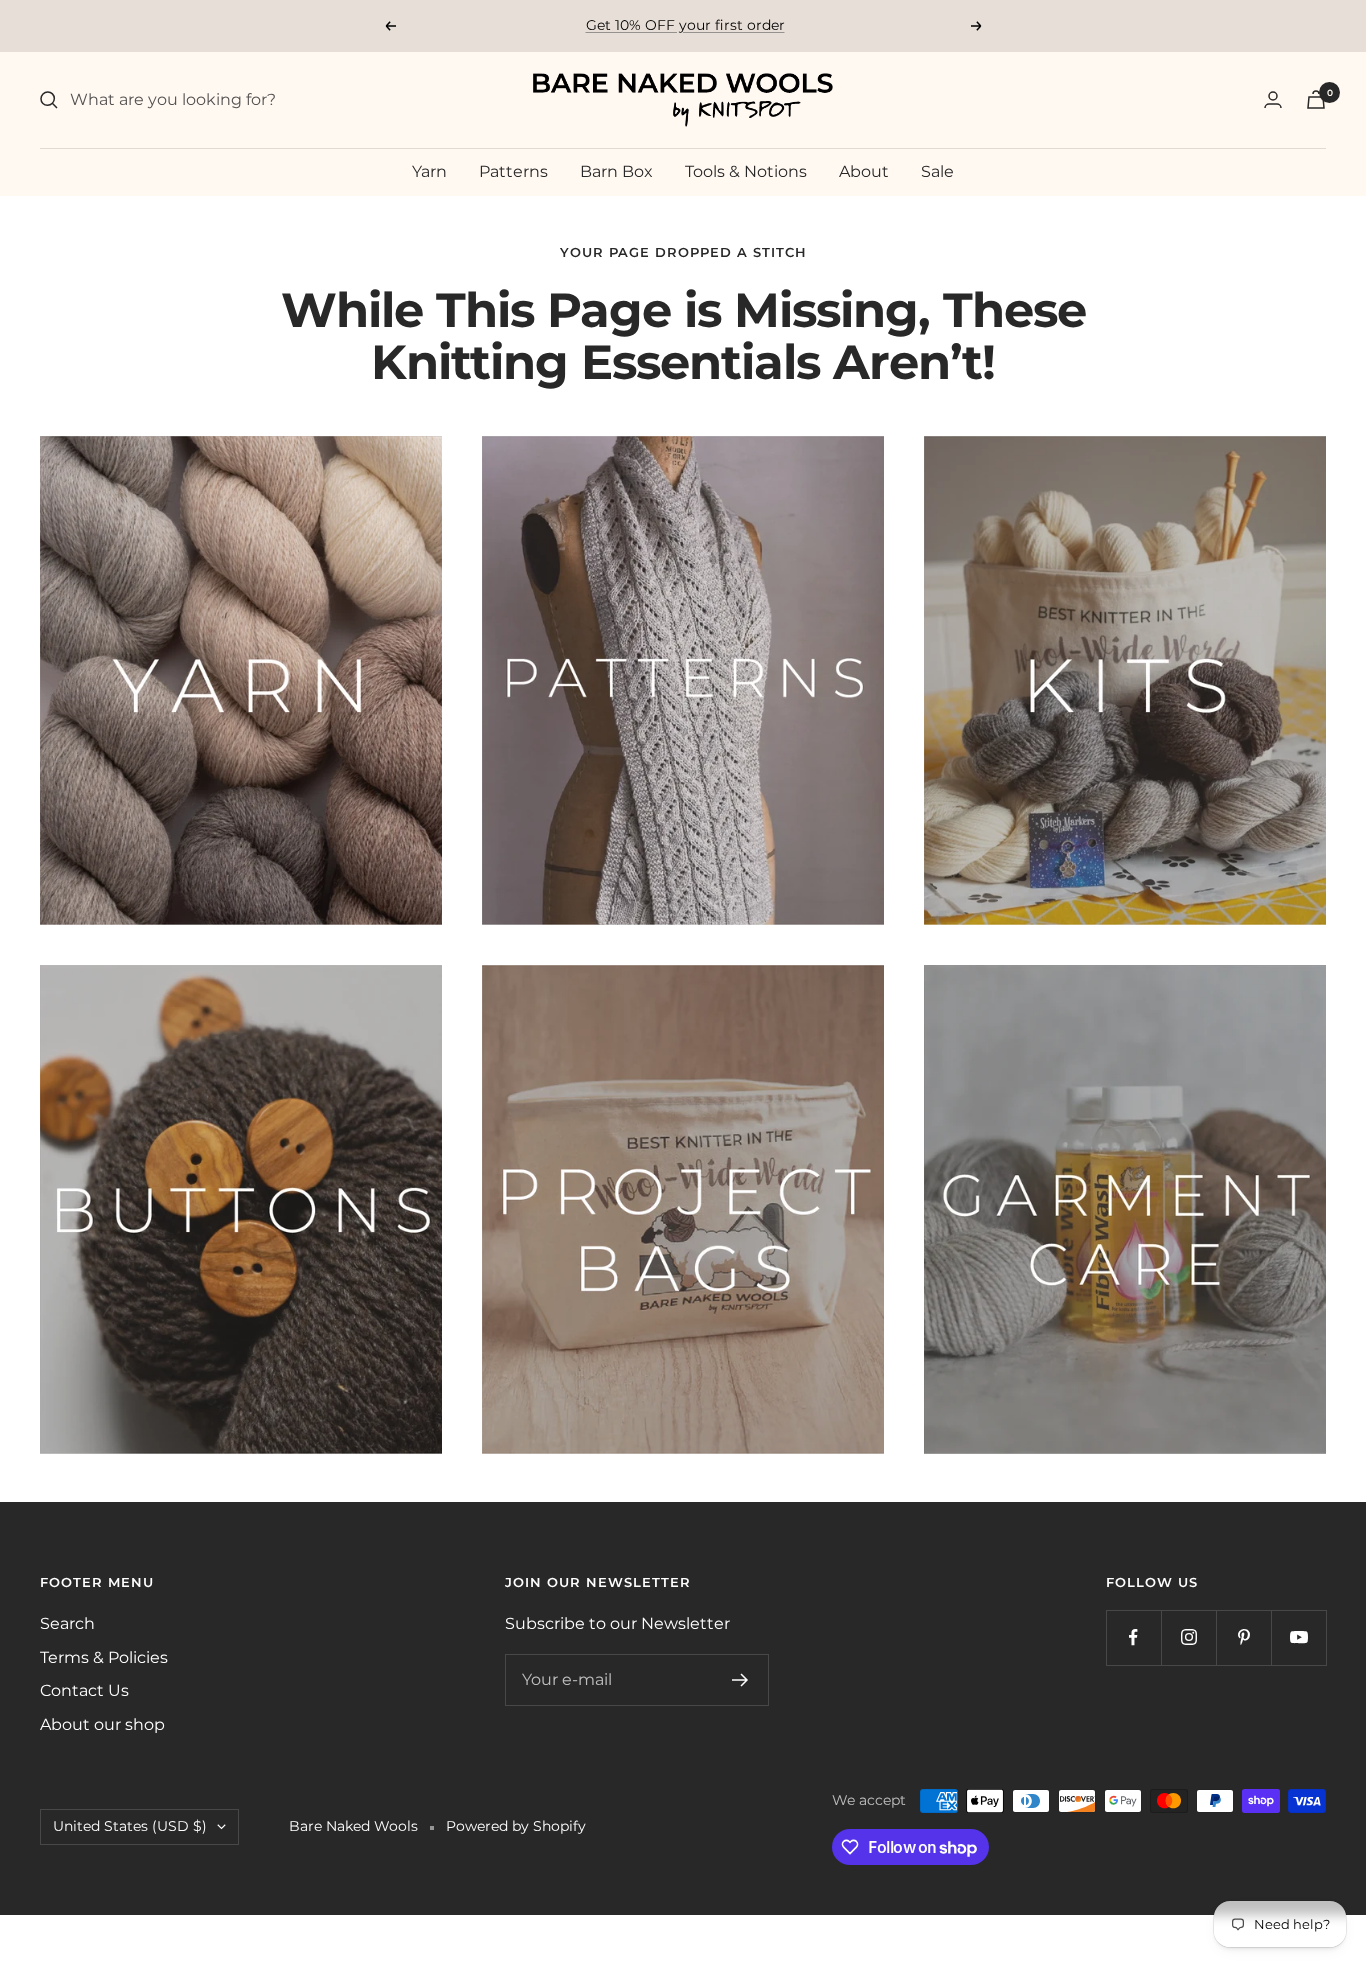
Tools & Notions (746, 171)
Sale (937, 171)
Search (67, 1623)
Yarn (429, 171)
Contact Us (84, 1690)
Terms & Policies (104, 1657)
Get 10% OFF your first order (685, 25)
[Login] (1273, 99)
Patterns (513, 171)
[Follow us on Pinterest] (1243, 1637)
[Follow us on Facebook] (1133, 1637)
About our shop (102, 1724)
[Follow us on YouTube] (1298, 1637)
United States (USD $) (130, 1826)
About (864, 171)
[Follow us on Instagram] (1188, 1637)
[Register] (740, 1680)
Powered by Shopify (516, 1826)
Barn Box (616, 171)
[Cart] (1316, 99)
